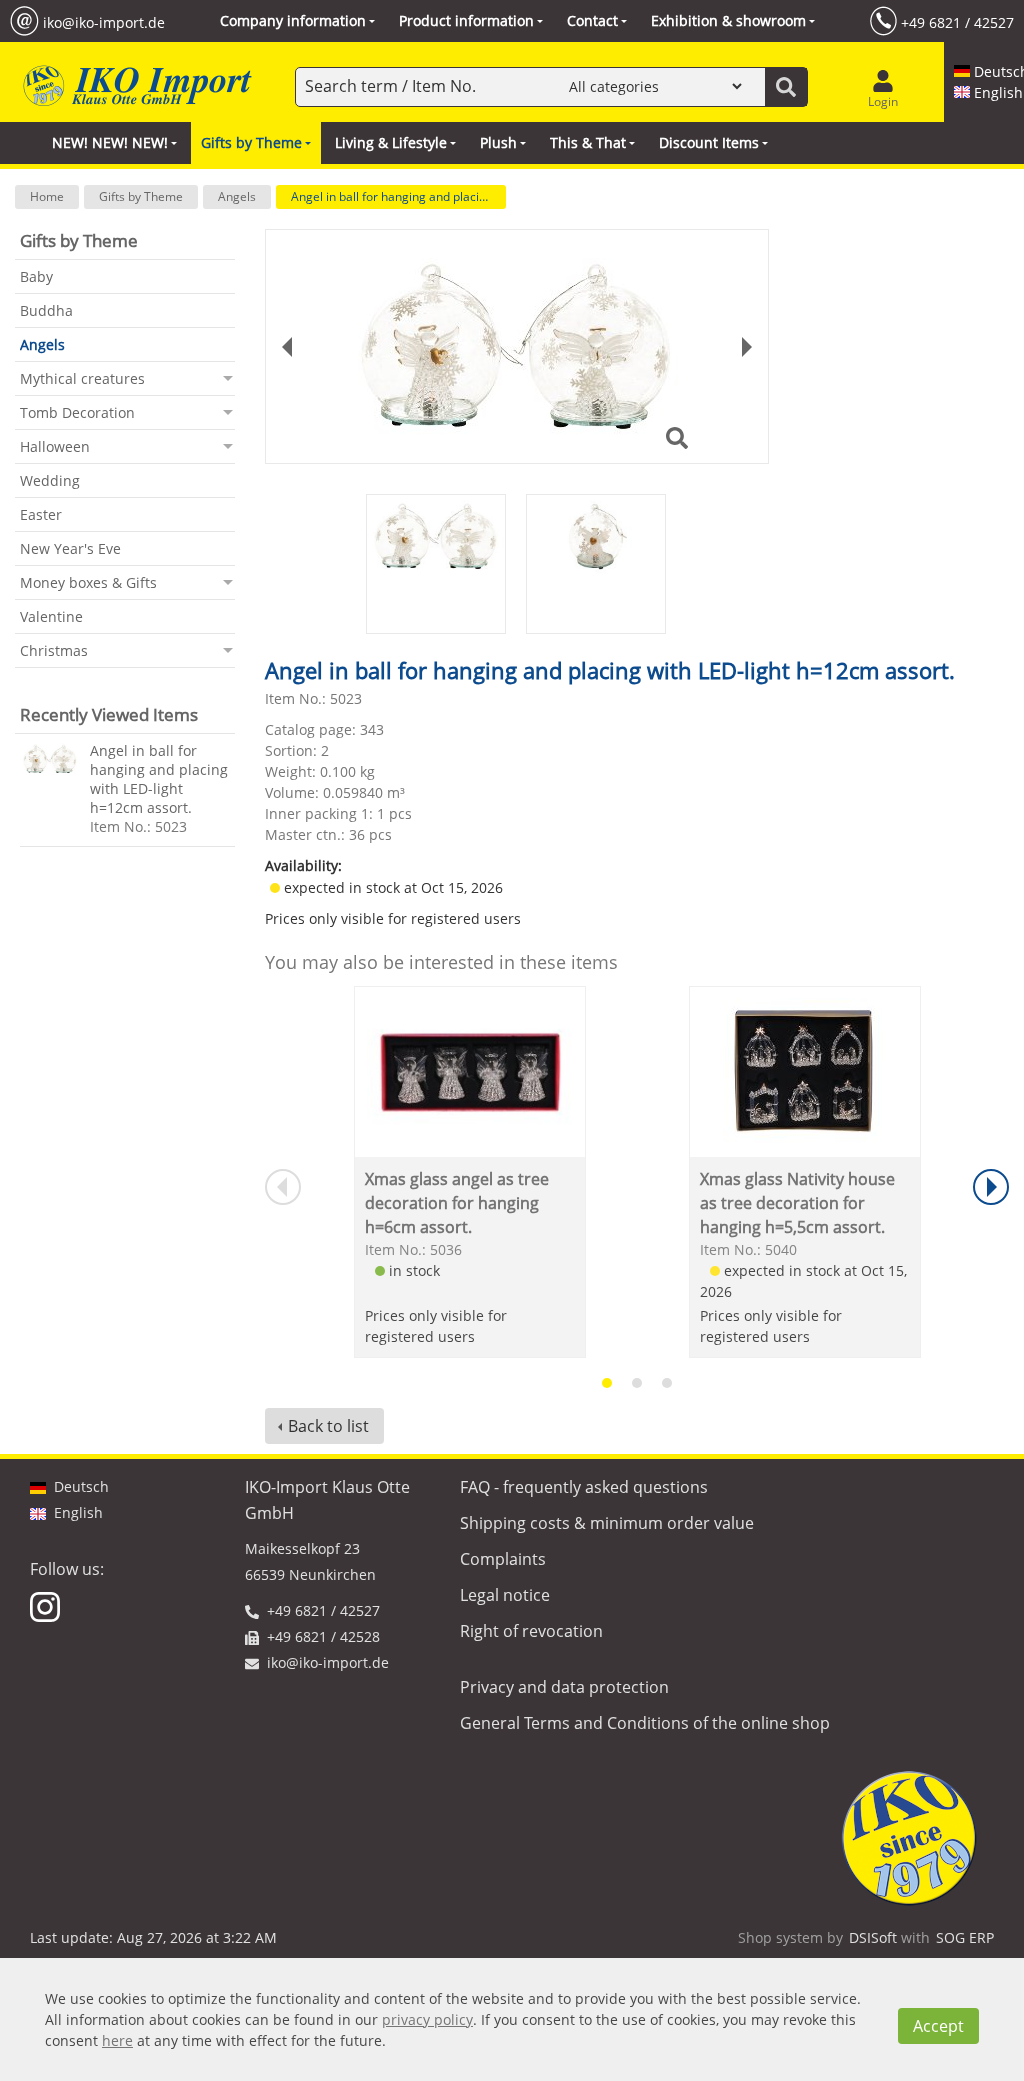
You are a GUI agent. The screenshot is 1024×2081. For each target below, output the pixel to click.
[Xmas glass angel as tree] (469, 1071)
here (117, 2040)
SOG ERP (965, 1937)
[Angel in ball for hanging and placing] (50, 759)
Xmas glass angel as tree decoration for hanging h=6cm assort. (457, 1203)
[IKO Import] (135, 86)
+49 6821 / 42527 (957, 21)
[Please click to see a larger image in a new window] (517, 347)
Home (47, 196)
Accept (938, 2026)
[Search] (786, 87)
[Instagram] (47, 1605)
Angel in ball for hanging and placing (392, 196)
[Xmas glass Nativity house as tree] (805, 1071)
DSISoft (873, 1937)
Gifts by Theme (141, 196)
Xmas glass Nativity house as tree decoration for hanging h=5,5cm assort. (797, 1203)
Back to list (328, 1426)
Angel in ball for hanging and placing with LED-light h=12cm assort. (159, 779)
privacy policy (427, 2019)
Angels (237, 196)
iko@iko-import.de (104, 21)
